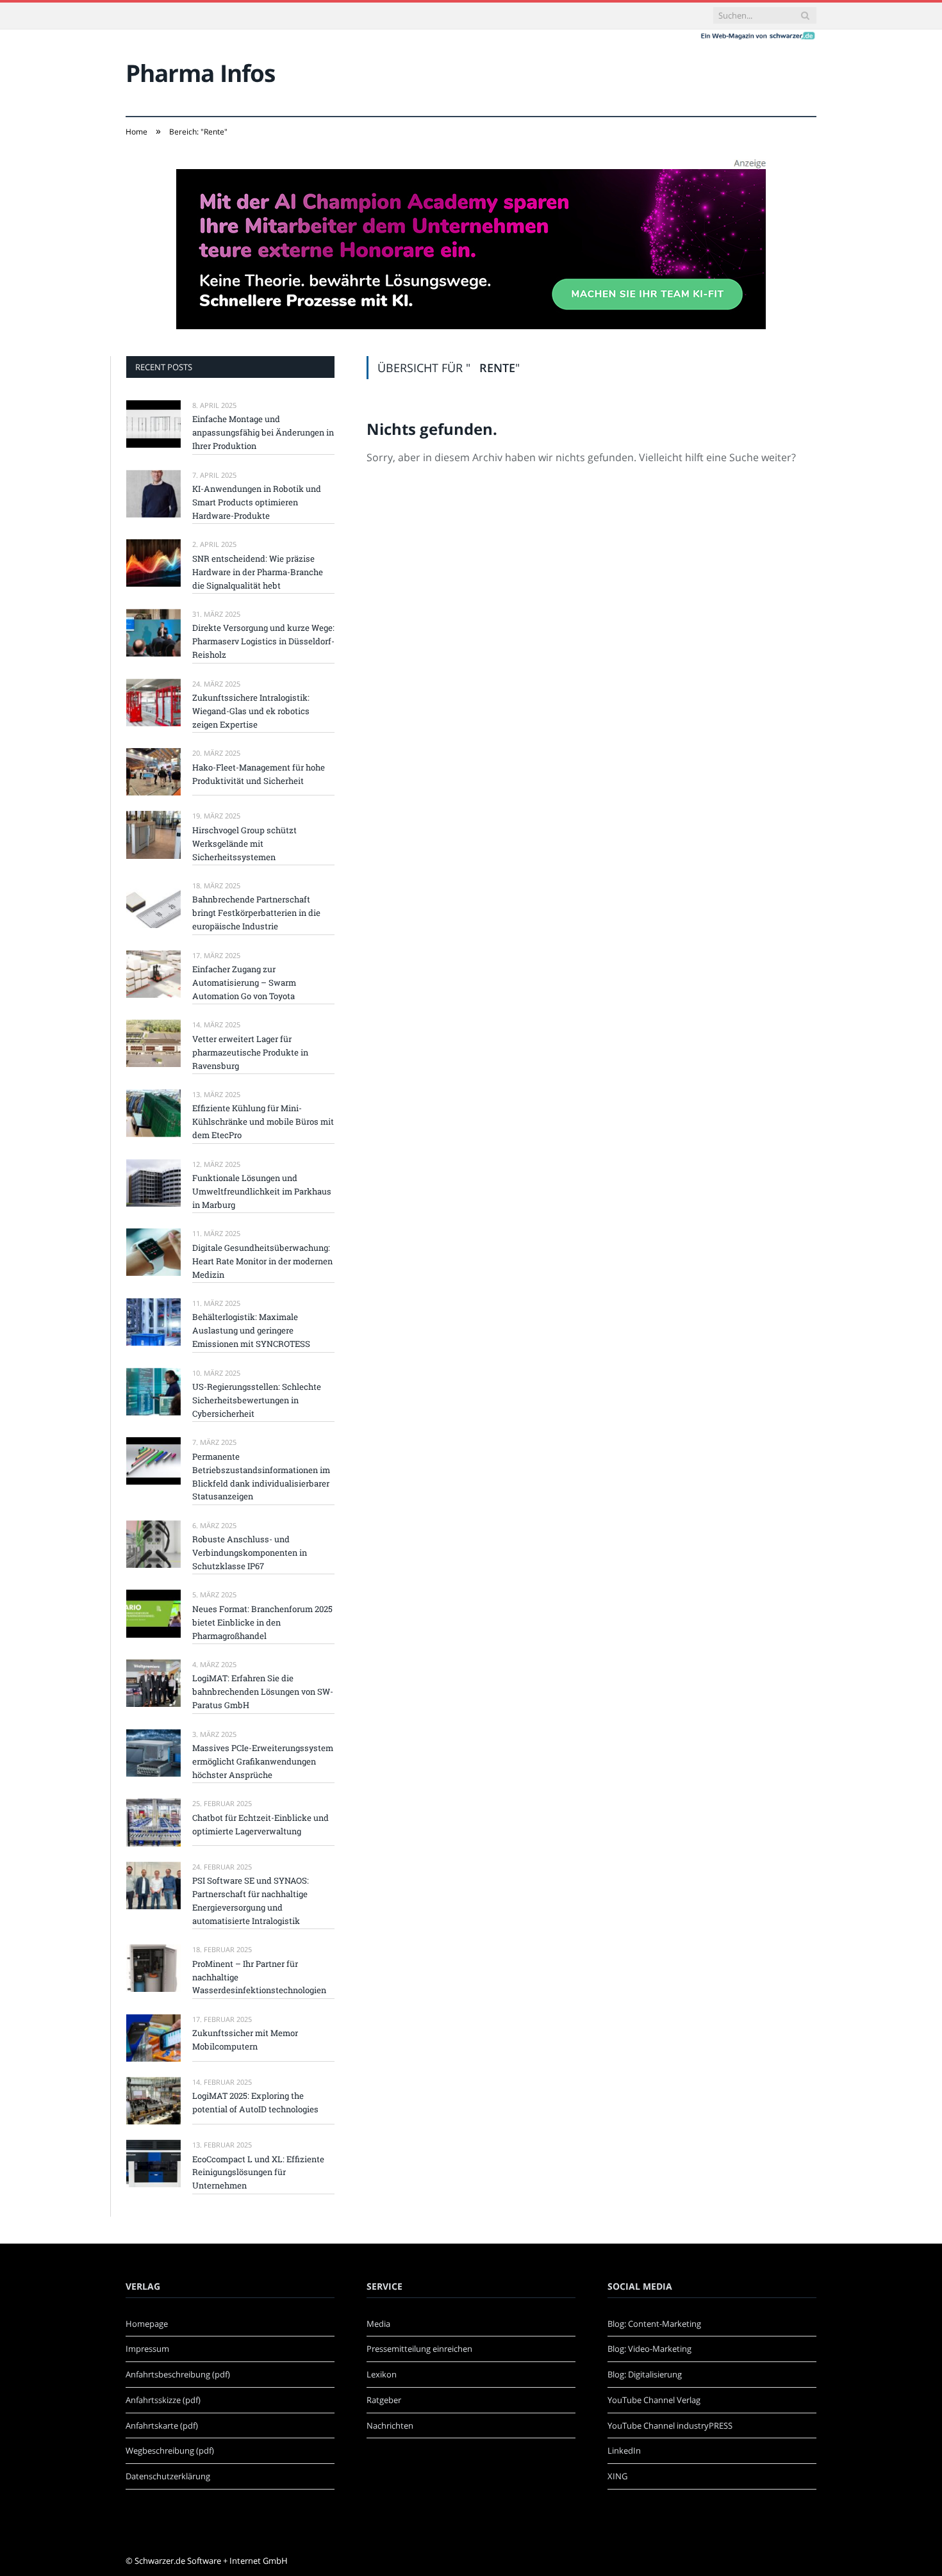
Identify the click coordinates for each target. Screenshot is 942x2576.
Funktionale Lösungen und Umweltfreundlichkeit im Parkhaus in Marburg (262, 1191)
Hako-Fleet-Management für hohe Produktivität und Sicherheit (259, 774)
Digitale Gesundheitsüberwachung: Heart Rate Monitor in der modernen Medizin (262, 1261)
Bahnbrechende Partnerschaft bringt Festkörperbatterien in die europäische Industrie (256, 913)
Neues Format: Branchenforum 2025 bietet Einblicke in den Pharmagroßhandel (262, 1622)
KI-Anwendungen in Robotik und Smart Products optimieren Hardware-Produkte (257, 502)
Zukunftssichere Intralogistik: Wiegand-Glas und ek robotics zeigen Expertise (251, 711)
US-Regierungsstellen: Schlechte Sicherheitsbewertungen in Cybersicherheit (257, 1400)
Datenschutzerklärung (168, 2476)
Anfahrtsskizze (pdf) (163, 2400)
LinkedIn (624, 2450)
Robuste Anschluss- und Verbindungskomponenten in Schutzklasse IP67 (250, 1553)
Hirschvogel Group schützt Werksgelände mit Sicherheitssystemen (244, 844)
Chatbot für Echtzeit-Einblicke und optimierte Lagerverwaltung (260, 1824)
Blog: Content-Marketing (654, 2324)
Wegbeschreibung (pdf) (170, 2450)
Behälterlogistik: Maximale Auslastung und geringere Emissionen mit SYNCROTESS (251, 1330)
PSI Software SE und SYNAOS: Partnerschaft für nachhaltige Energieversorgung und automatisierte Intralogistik (251, 1901)
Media (378, 2324)
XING (617, 2476)
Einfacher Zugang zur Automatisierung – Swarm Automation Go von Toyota (244, 982)
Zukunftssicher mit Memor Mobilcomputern (245, 2040)
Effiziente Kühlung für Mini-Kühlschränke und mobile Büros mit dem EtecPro (263, 1121)
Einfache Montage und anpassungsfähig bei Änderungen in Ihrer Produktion (263, 432)
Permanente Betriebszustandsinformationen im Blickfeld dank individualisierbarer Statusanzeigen (261, 1477)
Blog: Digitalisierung (645, 2374)
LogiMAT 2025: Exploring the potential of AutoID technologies (255, 2102)
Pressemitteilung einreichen (419, 2349)
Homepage (147, 2324)
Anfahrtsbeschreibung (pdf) (178, 2374)
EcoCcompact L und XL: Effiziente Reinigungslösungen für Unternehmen (258, 2172)
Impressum (147, 2349)
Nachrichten (390, 2425)
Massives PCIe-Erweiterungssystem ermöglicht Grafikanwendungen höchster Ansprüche (263, 1761)
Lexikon (382, 2374)
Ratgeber (384, 2400)
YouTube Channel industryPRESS (670, 2425)
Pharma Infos (200, 73)
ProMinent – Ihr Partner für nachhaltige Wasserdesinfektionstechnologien (259, 1977)
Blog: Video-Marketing (649, 2349)
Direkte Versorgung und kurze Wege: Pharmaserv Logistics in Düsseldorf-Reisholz (263, 641)
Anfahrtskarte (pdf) (162, 2425)
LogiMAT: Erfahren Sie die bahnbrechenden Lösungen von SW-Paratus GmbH (263, 1692)
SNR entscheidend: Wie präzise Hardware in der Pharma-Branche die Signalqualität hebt (258, 572)
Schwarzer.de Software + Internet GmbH (211, 2561)
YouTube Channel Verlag (654, 2400)
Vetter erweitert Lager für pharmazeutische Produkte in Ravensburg (250, 1052)
